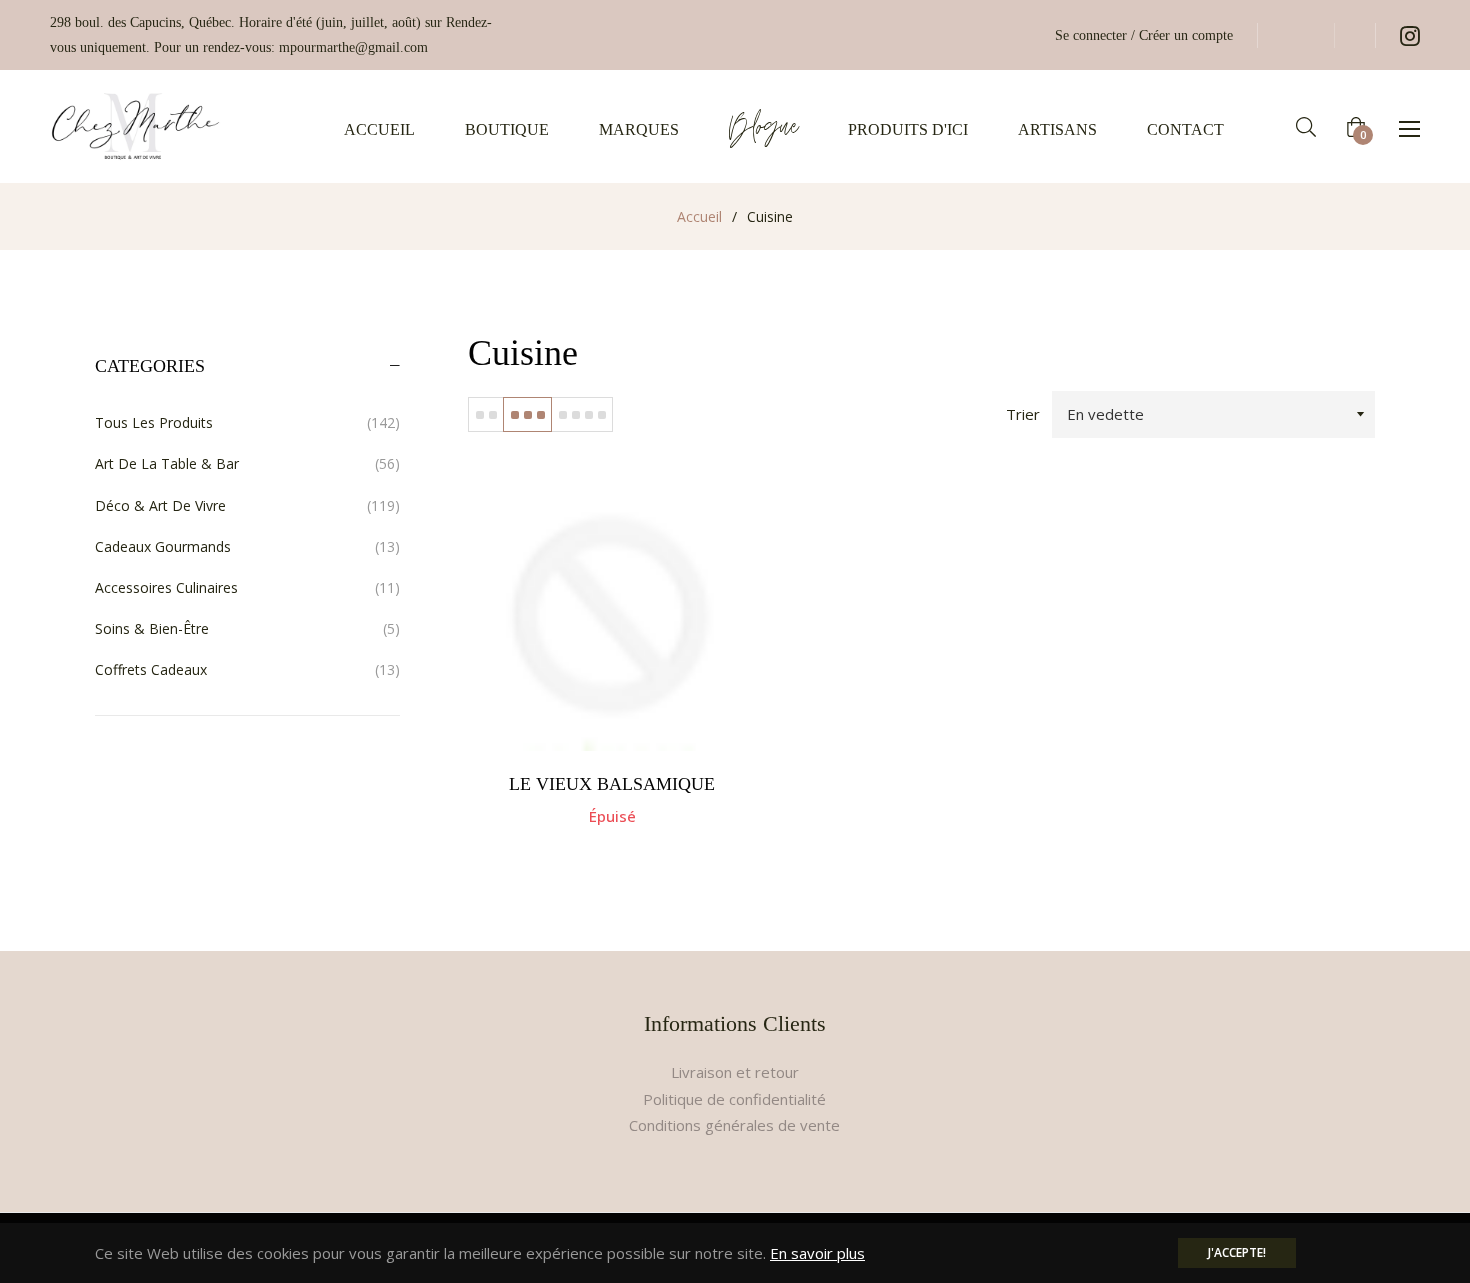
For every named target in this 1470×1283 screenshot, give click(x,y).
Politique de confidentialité (734, 1099)
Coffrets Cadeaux (247, 669)
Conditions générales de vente (734, 1125)
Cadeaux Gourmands (247, 546)
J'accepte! (1237, 1252)
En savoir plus (817, 1253)
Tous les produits (247, 422)
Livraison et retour (735, 1072)
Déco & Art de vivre (247, 505)
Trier (1023, 414)
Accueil (699, 216)
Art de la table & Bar (247, 463)
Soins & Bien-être (247, 628)
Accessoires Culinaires (247, 587)
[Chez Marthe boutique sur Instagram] (1410, 35)
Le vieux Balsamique (612, 784)
